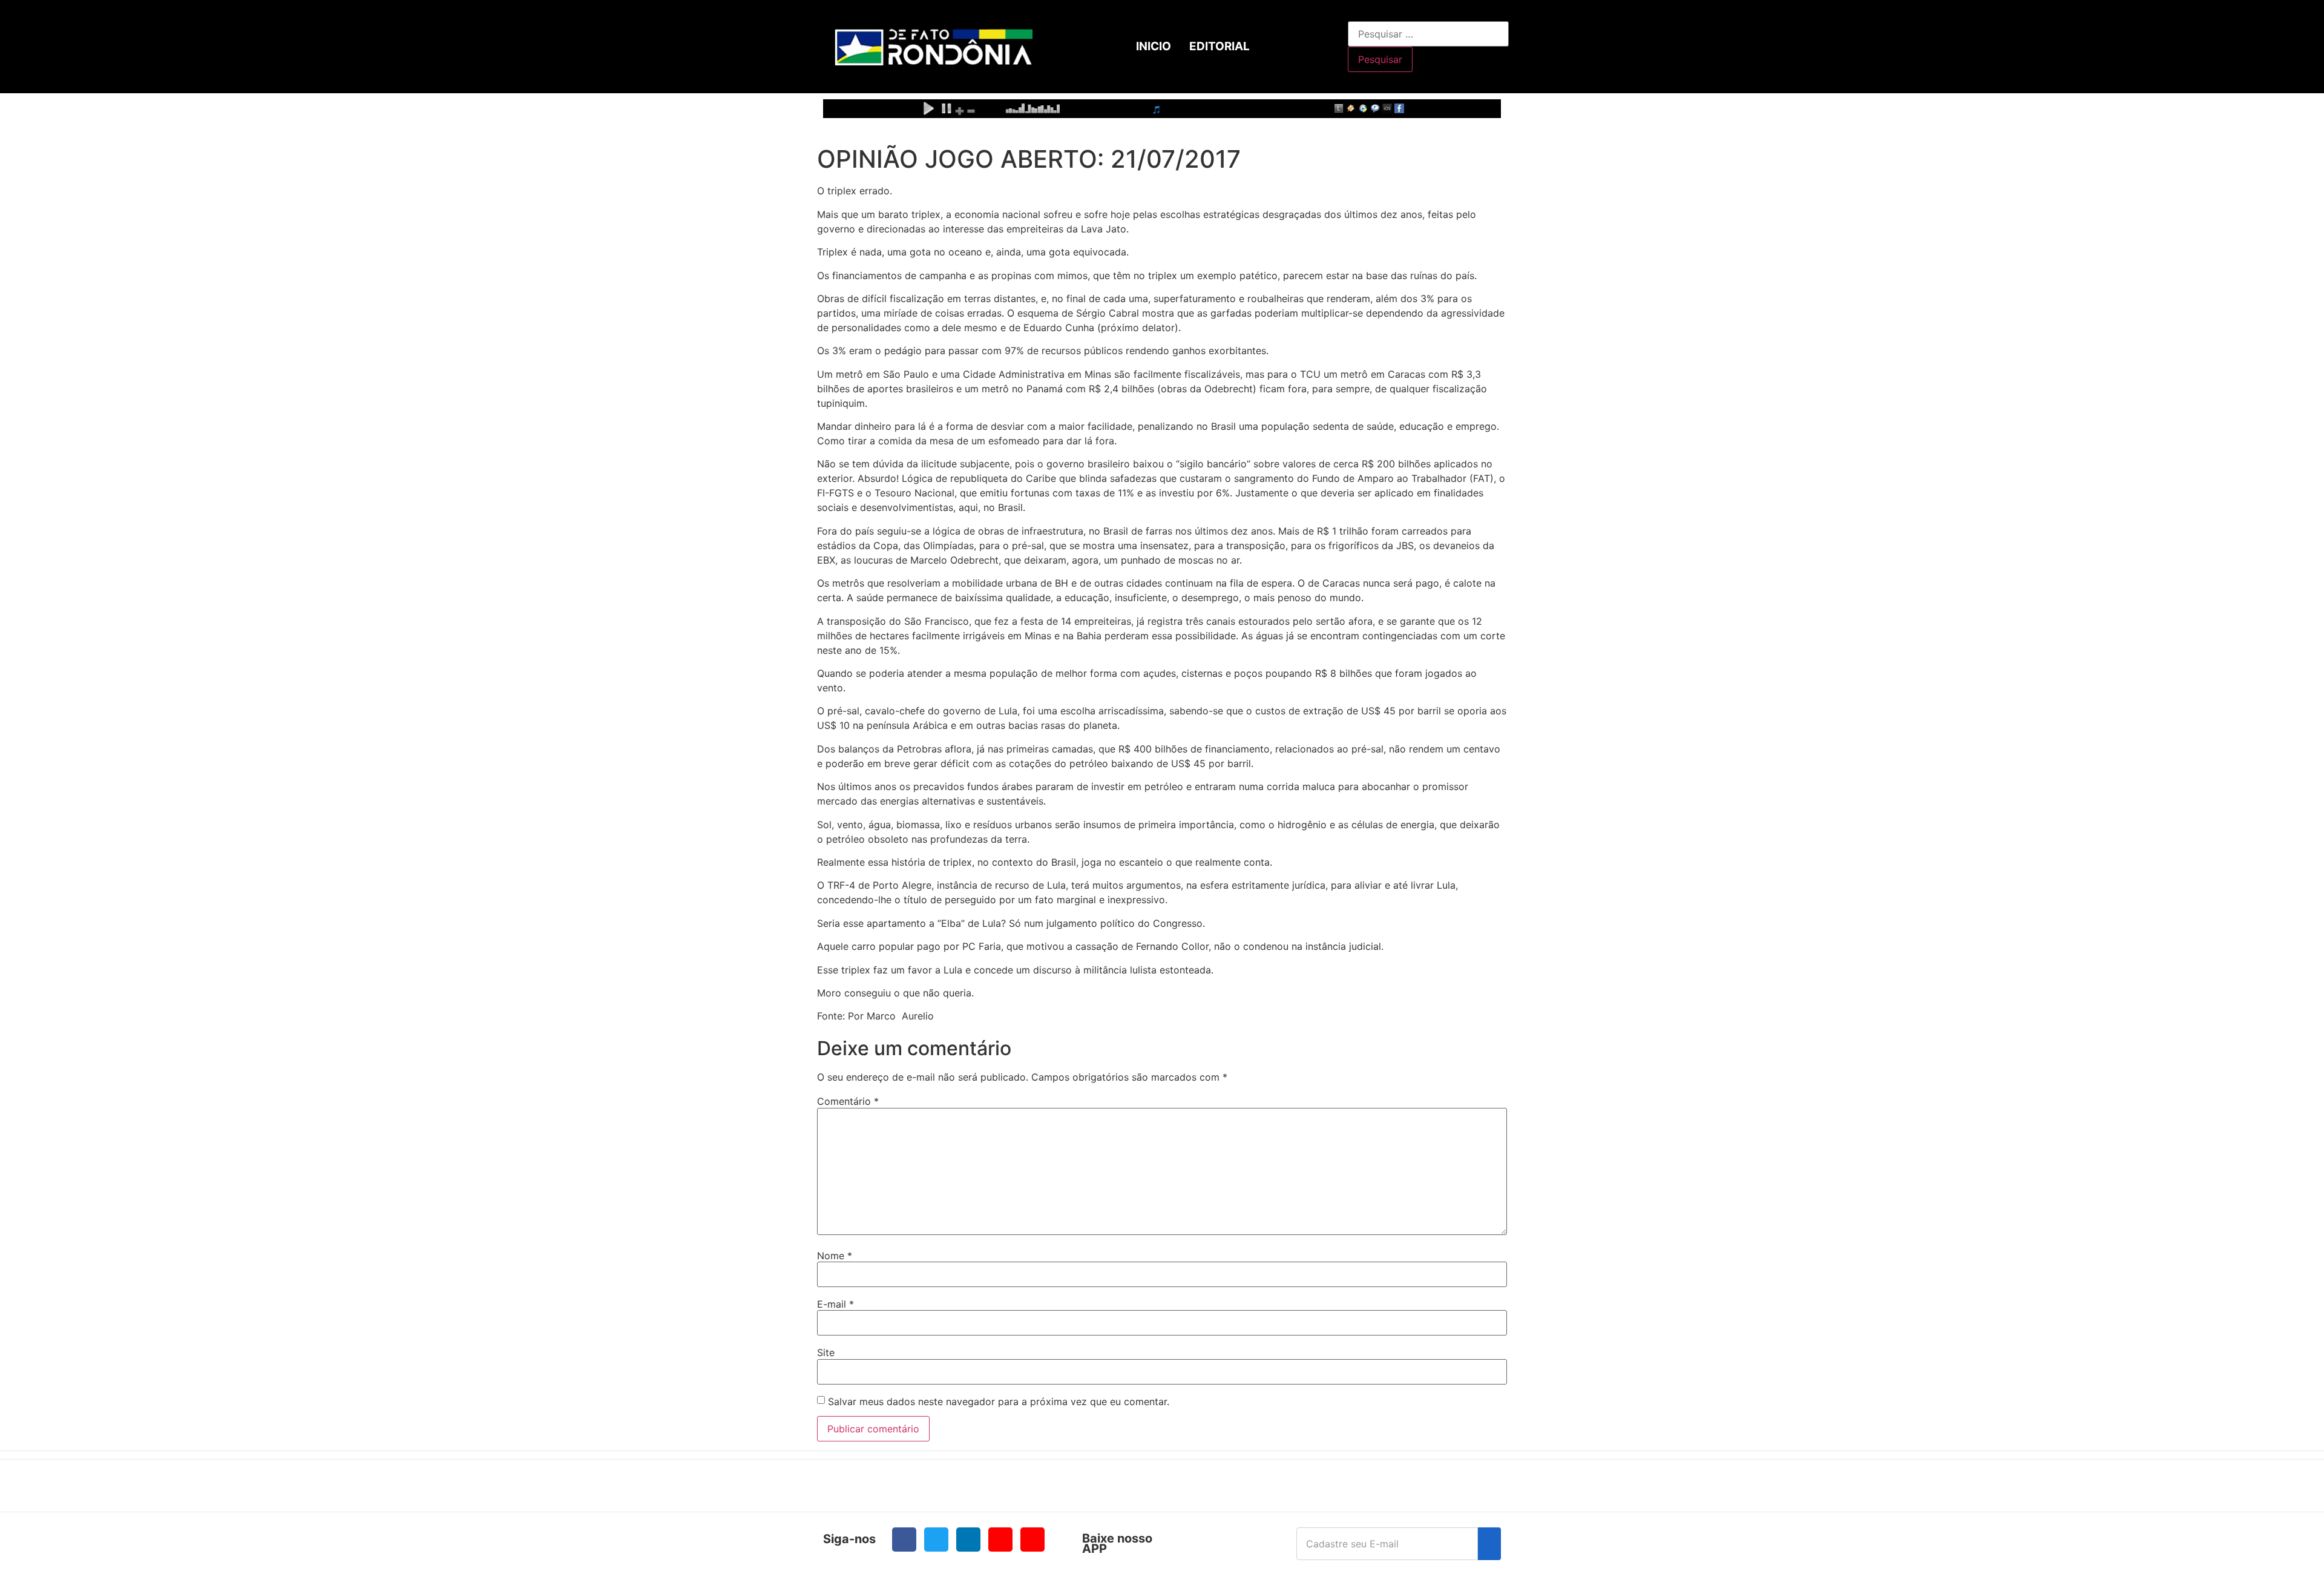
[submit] (1489, 1544)
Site (826, 1352)
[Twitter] (936, 1540)
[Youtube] (1000, 1540)
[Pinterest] (1032, 1540)
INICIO (1154, 46)
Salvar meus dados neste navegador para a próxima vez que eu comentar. (999, 1401)
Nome (835, 1256)
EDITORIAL (1219, 46)
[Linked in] (968, 1540)
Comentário (848, 1101)
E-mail (835, 1304)
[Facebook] (904, 1540)
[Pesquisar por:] (1428, 34)
